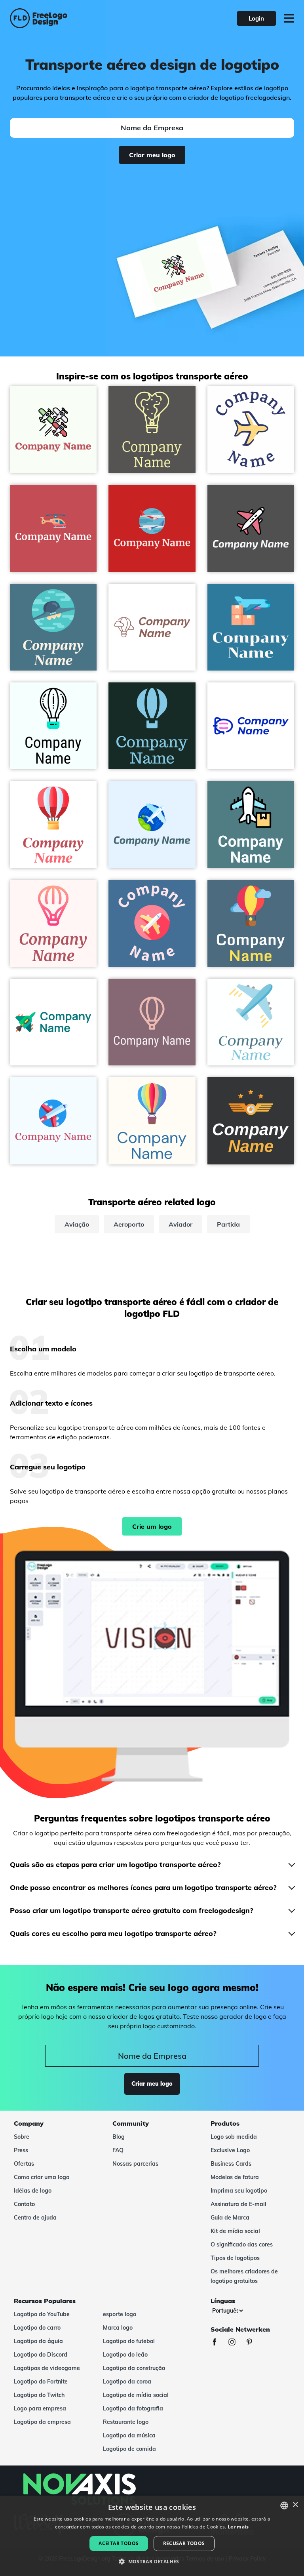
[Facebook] (218, 2343)
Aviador (180, 1224)
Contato (24, 2204)
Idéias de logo (33, 2191)
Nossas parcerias (135, 2164)
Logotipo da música (129, 2435)
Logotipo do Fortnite (41, 2382)
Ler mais (238, 2527)
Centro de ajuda (35, 2218)
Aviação (77, 1224)
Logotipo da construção (134, 2368)
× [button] (295, 2505)
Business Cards (231, 2164)
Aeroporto (129, 1224)
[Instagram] (236, 2343)
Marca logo (118, 2328)
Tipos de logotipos (235, 2258)
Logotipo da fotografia (133, 2408)
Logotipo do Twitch (39, 2395)
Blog (119, 2137)
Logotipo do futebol (129, 2341)
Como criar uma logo (42, 2177)
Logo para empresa (40, 2408)
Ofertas (24, 2164)
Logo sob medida (234, 2137)
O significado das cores (242, 2244)
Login (256, 18)
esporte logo (120, 2314)
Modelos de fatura (235, 2177)
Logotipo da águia (38, 2341)
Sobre (22, 2137)
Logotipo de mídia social (136, 2395)
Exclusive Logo (230, 2150)
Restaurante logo (126, 2422)
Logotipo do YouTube (42, 2314)
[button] (152, 2562)
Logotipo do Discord (41, 2355)
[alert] (152, 2536)
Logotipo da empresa (42, 2422)
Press (21, 2150)
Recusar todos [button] (184, 2543)
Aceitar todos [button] (119, 2543)
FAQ (118, 2150)
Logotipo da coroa (127, 2382)
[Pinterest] (253, 2343)
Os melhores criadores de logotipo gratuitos (244, 2276)
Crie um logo (152, 1526)
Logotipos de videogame (47, 2368)
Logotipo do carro (37, 2328)
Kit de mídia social (235, 2231)
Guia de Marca (230, 2218)
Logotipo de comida (129, 2449)
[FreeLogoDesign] (67, 18)
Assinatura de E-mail (238, 2204)
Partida (228, 1224)
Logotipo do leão (125, 2355)
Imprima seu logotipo (239, 2191)
